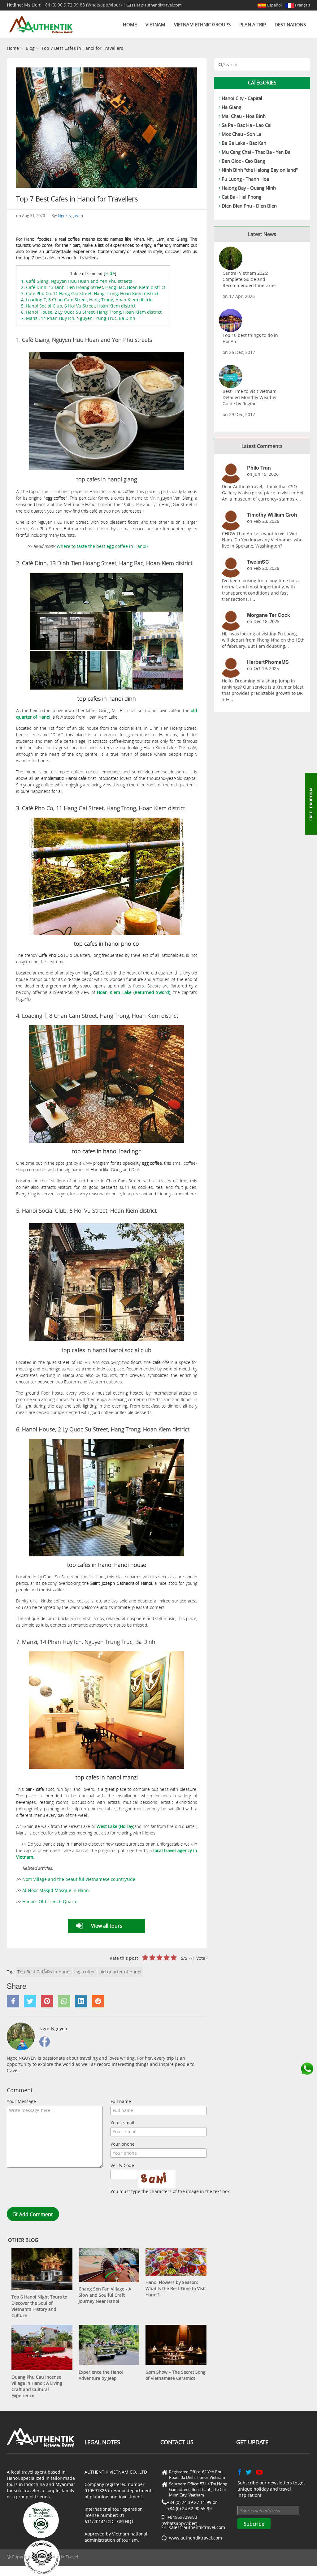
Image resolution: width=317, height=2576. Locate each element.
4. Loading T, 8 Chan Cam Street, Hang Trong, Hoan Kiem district (87, 300)
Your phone (123, 2144)
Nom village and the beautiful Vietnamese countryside (79, 1879)
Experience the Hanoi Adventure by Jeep (101, 2375)
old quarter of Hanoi (120, 1972)
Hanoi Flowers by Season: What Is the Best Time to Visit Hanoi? (176, 2288)
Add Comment (35, 2214)
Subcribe (254, 2524)
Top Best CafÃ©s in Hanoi (44, 1972)
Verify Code (122, 2165)
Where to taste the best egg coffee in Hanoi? (102, 546)
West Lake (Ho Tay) (115, 1826)
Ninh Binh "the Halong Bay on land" (260, 170)
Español (274, 5)
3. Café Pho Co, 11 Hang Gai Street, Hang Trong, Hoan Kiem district (90, 293)
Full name (121, 2101)
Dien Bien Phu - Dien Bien (249, 206)
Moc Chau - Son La (241, 134)
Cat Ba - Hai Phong (241, 197)
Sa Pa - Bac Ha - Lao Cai (247, 125)
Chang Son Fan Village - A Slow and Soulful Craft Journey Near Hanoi (105, 2295)
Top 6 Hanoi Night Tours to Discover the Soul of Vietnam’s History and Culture (39, 2306)
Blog (30, 48)
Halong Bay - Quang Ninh (249, 188)
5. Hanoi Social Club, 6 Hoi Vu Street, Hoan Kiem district (78, 306)
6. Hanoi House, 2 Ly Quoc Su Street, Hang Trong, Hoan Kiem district (91, 312)
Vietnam (155, 24)
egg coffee (85, 1972)
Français (302, 5)
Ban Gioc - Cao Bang (243, 161)
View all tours (107, 1926)
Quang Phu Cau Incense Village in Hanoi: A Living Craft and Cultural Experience (37, 2386)
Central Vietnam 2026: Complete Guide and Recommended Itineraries (250, 279)
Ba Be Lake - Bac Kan (244, 143)
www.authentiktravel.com (195, 2538)
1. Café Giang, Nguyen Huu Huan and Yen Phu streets (77, 281)
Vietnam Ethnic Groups (202, 24)
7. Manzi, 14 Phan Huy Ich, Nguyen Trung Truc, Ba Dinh (78, 318)
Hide (110, 273)
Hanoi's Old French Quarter (51, 1901)
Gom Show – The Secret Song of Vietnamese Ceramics (176, 2375)
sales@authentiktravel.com (156, 5)
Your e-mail (122, 2123)
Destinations (290, 24)
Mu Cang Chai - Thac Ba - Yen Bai (257, 152)
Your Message (21, 2101)
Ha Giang (231, 107)
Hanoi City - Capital (242, 98)
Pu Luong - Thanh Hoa (245, 179)
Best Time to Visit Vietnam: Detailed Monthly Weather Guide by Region (250, 397)
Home (130, 24)
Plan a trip (253, 24)
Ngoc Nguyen (70, 216)
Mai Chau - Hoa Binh (244, 116)
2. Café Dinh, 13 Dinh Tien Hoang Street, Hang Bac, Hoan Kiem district (93, 287)
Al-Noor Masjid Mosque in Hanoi (56, 1890)
